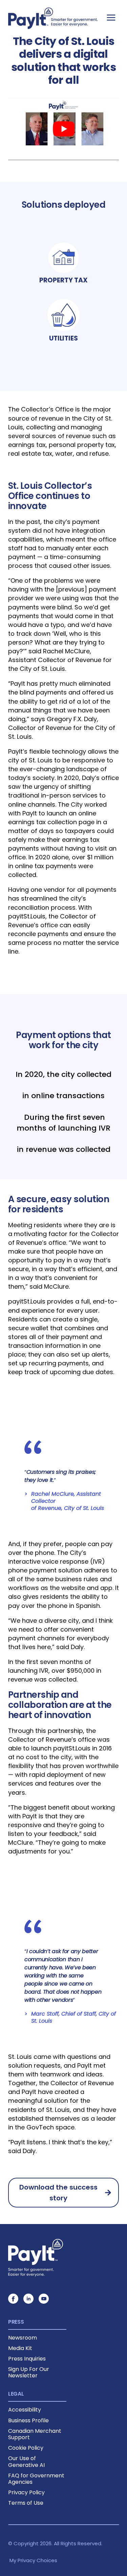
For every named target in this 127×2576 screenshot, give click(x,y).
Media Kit (20, 2348)
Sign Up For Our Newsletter (29, 2372)
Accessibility (25, 2410)
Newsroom (23, 2338)
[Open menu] (111, 17)
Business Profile (28, 2420)
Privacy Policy (26, 2492)
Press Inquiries (27, 2359)
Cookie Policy (26, 2448)
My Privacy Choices (33, 2560)
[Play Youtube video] (63, 129)
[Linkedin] (28, 2299)
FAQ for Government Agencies (36, 2479)
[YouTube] (44, 2299)
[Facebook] (13, 2299)
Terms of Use (26, 2503)
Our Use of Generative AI (26, 2461)
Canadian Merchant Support (35, 2434)
